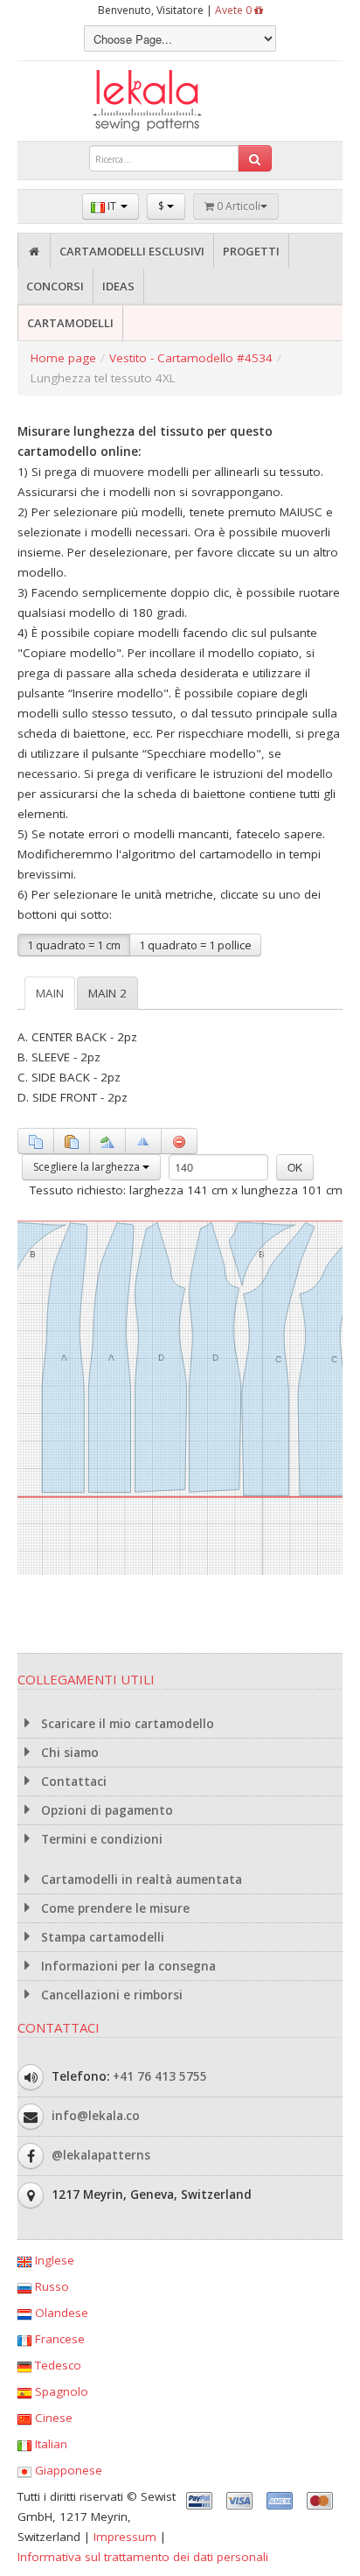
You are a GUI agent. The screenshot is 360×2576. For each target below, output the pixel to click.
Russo (50, 2286)
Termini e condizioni (100, 1839)
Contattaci (72, 1781)
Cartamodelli (70, 323)
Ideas (118, 286)
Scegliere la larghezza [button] (88, 1167)
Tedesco (56, 2365)
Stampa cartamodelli (101, 1937)
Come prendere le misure (114, 1908)
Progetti (251, 251)
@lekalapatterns (101, 2155)
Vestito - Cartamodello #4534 (191, 358)
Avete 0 (235, 10)
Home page (63, 358)
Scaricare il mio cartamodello (126, 1724)
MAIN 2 (107, 993)
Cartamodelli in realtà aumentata (140, 1879)
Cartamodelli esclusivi (132, 251)
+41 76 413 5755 (160, 2076)
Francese (58, 2339)
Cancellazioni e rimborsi (110, 1995)
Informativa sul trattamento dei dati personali (143, 2557)
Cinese (52, 2418)
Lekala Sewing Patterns (180, 101)
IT (112, 206)
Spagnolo (60, 2391)
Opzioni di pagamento (105, 1810)
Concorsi (55, 286)
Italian (49, 2444)
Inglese (53, 2260)
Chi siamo (68, 1753)
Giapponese (67, 2470)
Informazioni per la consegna (127, 1966)
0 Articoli (237, 206)
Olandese (60, 2313)
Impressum (125, 2537)
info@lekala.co (96, 2116)
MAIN (50, 993)
